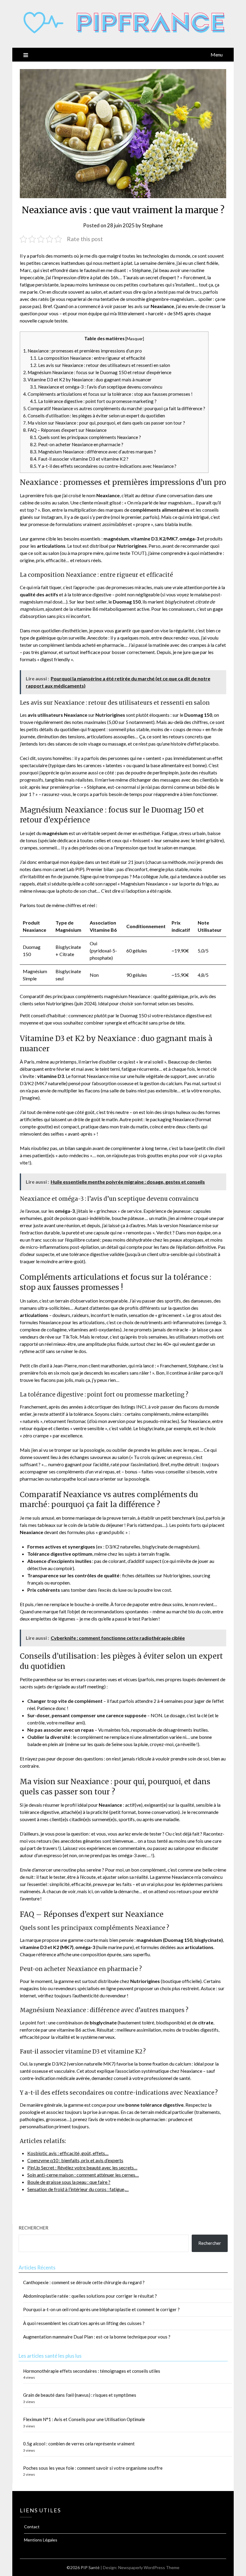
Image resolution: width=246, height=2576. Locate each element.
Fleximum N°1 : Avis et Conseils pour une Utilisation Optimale (84, 2419)
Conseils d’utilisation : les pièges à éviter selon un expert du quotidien (94, 416)
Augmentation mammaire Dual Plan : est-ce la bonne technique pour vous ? (97, 2337)
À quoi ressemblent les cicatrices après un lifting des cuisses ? (84, 2323)
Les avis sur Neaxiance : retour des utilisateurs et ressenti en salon (100, 365)
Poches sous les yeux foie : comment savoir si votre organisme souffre (93, 2468)
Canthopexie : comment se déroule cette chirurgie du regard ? (84, 2282)
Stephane (152, 225)
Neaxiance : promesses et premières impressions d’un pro (82, 351)
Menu (217, 54)
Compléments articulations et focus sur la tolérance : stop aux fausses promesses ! (108, 394)
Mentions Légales (41, 2540)
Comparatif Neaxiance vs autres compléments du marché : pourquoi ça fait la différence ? (114, 408)
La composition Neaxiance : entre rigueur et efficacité (88, 358)
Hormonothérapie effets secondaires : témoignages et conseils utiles (92, 2371)
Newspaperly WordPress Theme (149, 2567)
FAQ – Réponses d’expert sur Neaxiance (65, 430)
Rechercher (33, 2228)
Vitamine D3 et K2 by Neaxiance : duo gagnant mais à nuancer (87, 380)
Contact (32, 2527)
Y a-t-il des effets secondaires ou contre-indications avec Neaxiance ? (103, 466)
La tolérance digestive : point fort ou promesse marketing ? (93, 401)
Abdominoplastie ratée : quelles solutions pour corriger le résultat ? (90, 2296)
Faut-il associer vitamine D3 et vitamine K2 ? (79, 459)
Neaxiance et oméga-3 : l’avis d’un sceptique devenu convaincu (96, 387)
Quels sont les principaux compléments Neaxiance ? (85, 437)
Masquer (135, 339)
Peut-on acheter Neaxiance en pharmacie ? (77, 444)
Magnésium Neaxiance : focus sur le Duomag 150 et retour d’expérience (97, 372)
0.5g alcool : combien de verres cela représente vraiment (79, 2444)
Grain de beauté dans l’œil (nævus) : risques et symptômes (80, 2395)
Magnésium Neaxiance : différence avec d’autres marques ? (93, 452)
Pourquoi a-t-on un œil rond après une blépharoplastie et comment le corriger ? (101, 2309)
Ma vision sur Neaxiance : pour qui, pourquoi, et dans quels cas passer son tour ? (104, 423)
